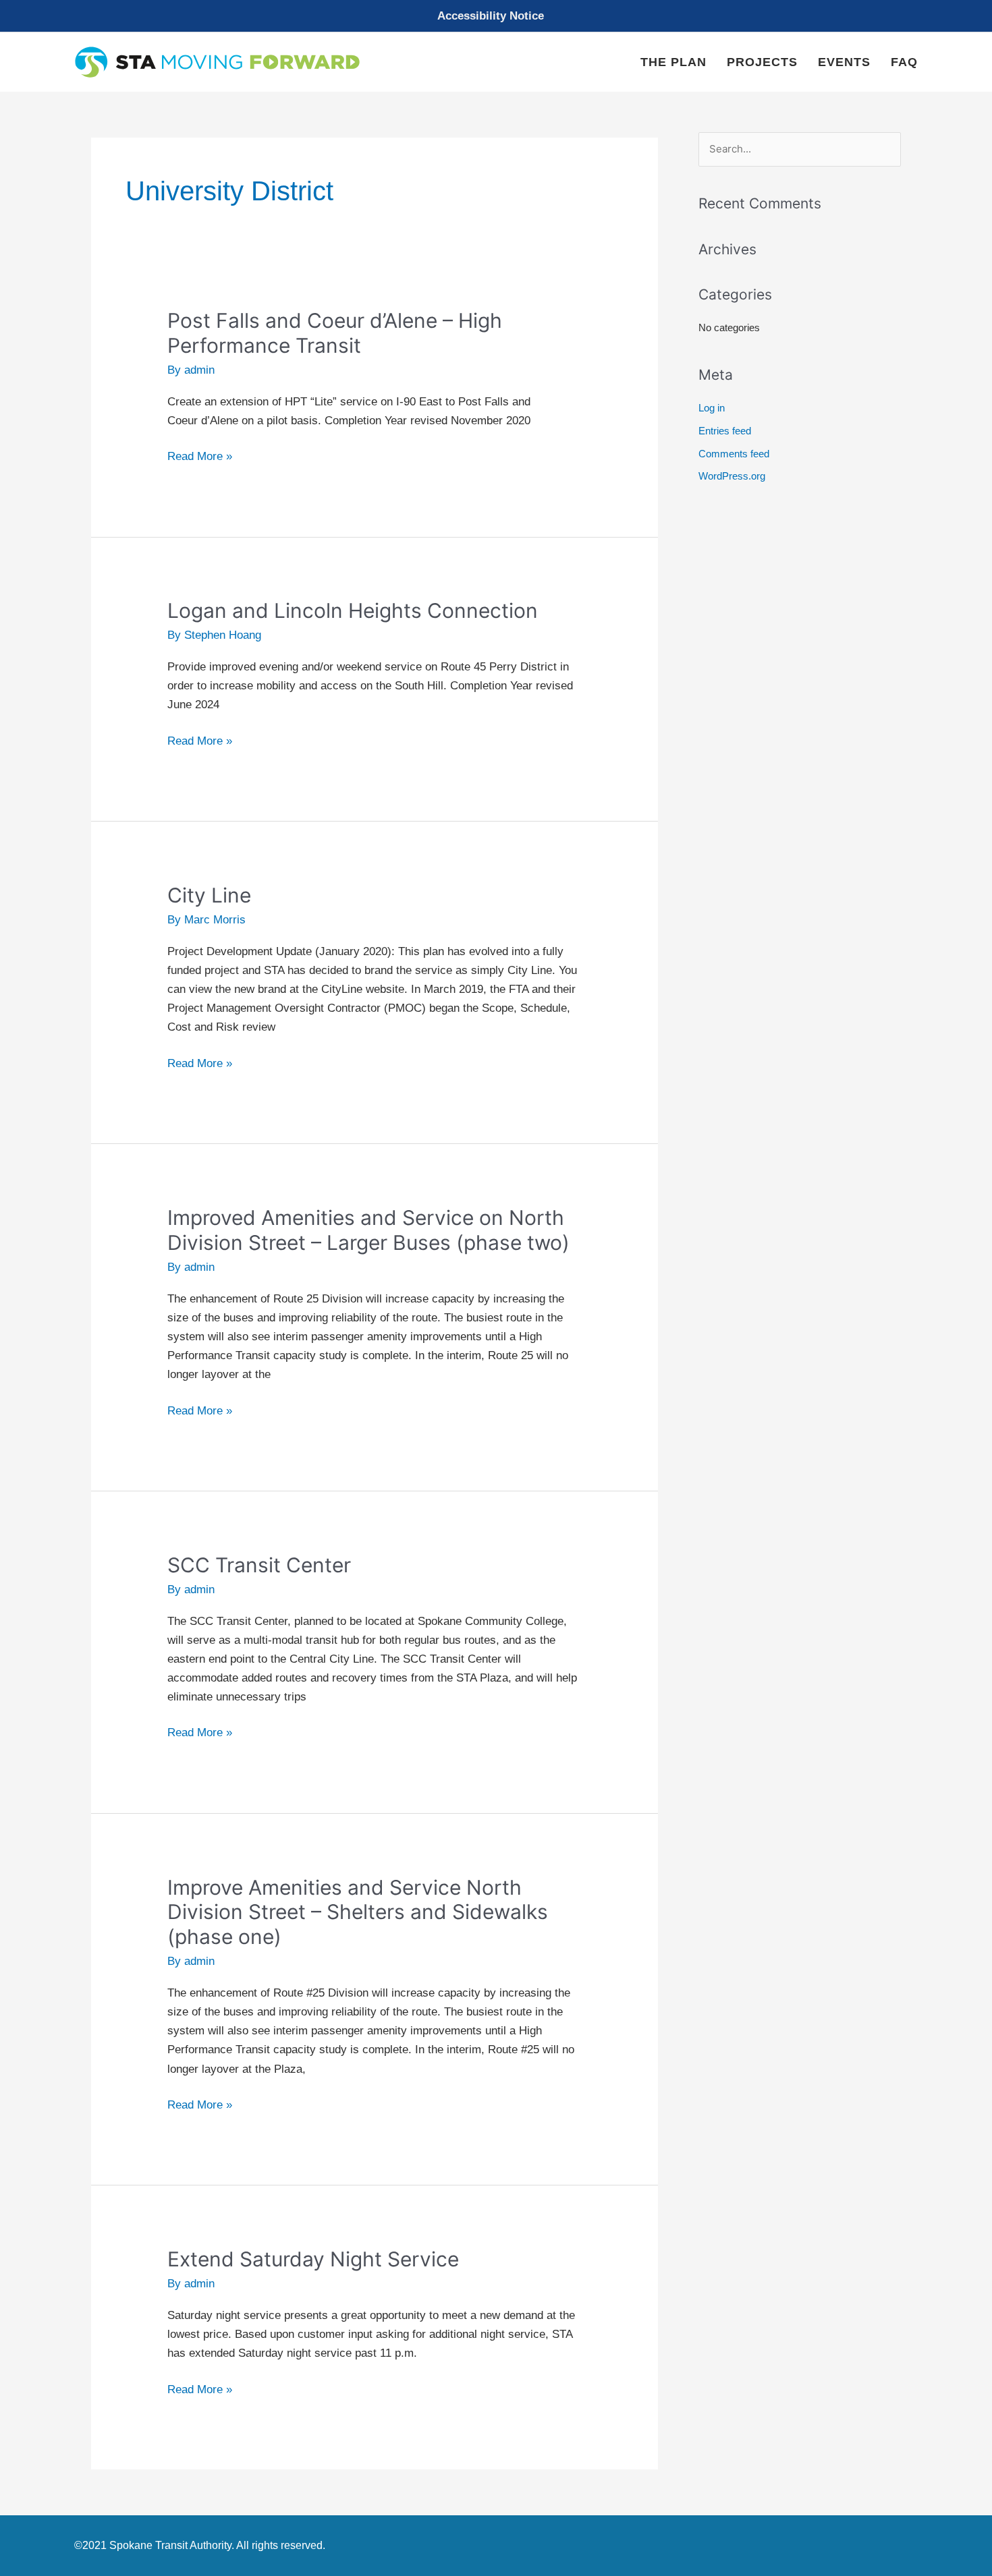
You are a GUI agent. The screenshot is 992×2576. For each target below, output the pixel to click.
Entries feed (725, 431)
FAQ (904, 62)
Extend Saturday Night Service (313, 2259)
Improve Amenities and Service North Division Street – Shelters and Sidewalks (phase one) (358, 1912)
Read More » (200, 457)
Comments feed (734, 454)
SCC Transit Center (259, 1565)
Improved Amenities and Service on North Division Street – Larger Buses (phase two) (368, 1230)
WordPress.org (732, 476)
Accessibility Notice (491, 16)
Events (844, 62)
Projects (762, 62)
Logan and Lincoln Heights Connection (353, 610)
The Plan (673, 62)
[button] (496, 16)
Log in (712, 408)
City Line (209, 895)
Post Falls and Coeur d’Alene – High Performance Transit (335, 333)
